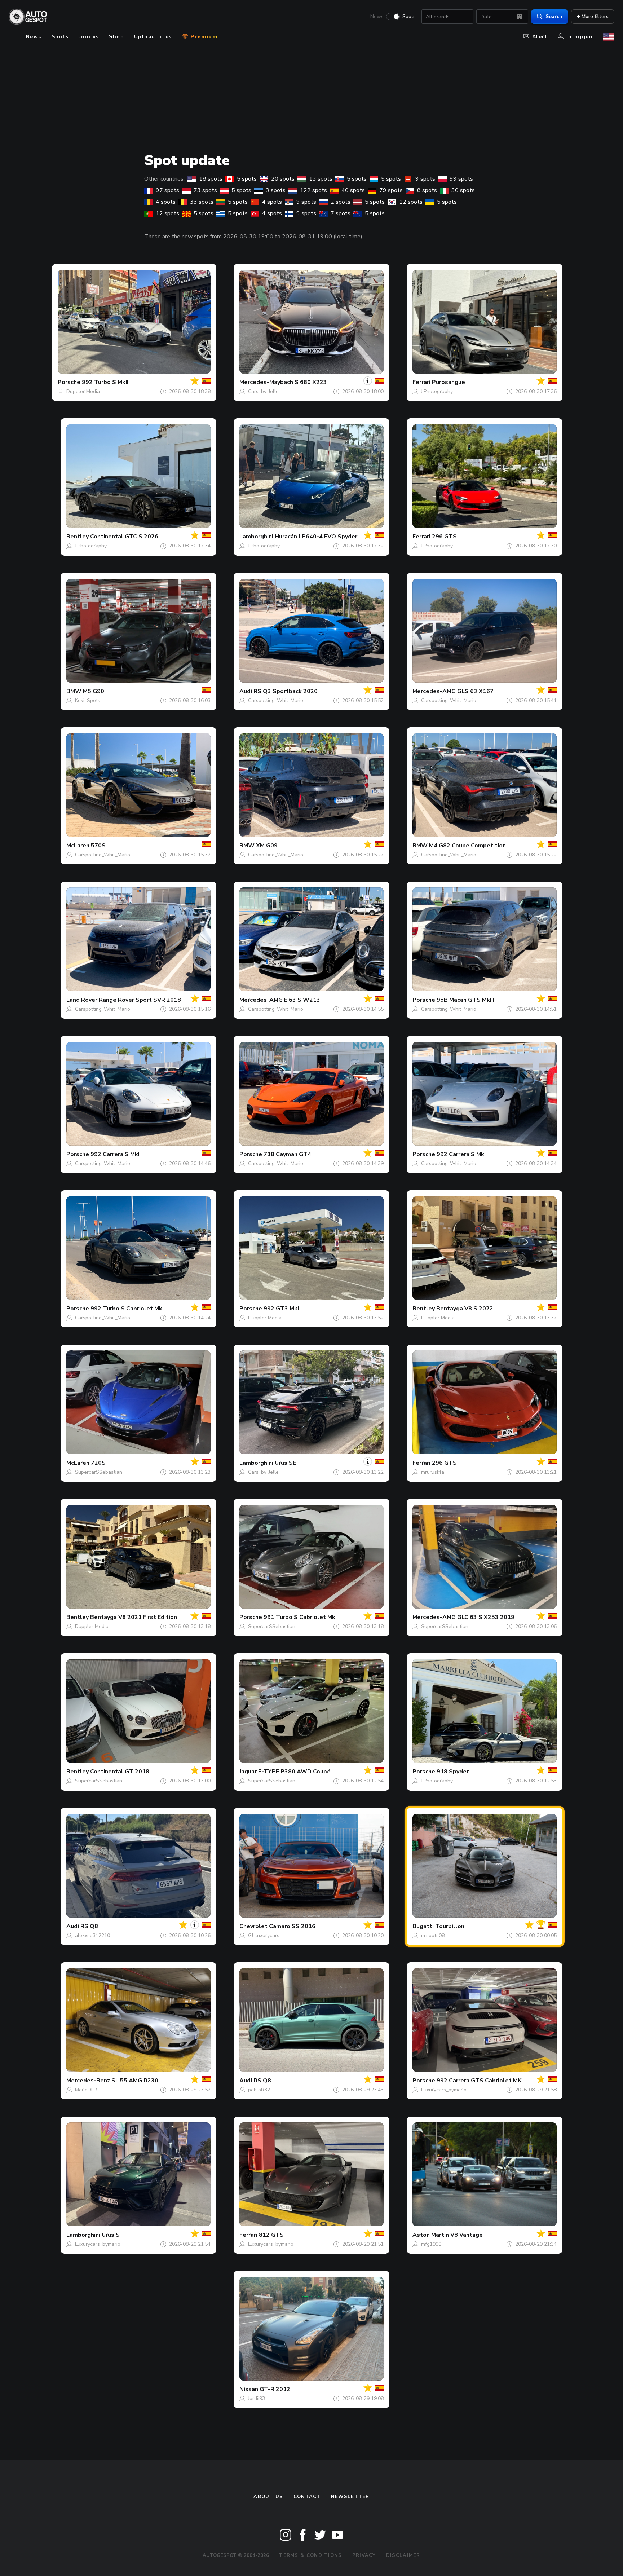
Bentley (78, 537)
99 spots (461, 179)
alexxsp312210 (92, 1935)
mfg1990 (431, 2244)
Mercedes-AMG (434, 691)
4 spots (166, 202)
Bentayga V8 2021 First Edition (134, 1617)
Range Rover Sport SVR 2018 (140, 1000)
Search (554, 16)
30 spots (463, 190)
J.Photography (437, 391)
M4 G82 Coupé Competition (467, 846)
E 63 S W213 (302, 1000)
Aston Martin (431, 2235)
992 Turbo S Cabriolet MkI (127, 1309)
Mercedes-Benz (88, 2081)
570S (98, 846)
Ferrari (421, 382)
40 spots (353, 190)
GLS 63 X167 (475, 691)
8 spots (427, 190)
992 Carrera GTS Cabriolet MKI (480, 2081)
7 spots (341, 213)
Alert (540, 37)
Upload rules (153, 37)
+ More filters (593, 16)
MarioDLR (86, 2090)
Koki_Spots (88, 700)
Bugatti (423, 1926)
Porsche (69, 382)
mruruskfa (433, 1472)
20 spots (283, 179)
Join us (89, 37)
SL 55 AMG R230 (135, 2081)
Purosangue (449, 382)
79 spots (391, 190)
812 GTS (271, 2235)
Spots (409, 17)
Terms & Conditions (310, 2555)
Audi (246, 691)
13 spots (321, 179)
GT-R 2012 (275, 2389)
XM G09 (267, 846)
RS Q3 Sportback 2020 (286, 691)
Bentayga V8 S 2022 (465, 1309)
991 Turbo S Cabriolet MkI (300, 1617)
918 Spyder (453, 1772)
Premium (203, 37)
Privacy (364, 2555)
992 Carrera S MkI (115, 1154)
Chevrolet (253, 1926)
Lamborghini (256, 537)
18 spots (211, 179)
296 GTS (444, 537)
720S (98, 1463)
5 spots (247, 179)
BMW (74, 691)
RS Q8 (89, 1926)
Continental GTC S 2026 (124, 537)
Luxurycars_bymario (444, 2090)
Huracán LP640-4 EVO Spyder (316, 537)
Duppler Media (83, 391)
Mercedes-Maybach (266, 382)
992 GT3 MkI (281, 1309)
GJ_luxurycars (264, 1935)
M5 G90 (94, 691)
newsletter (350, 2497)
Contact (307, 2497)
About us (268, 2497)
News (377, 17)
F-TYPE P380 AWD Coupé (294, 1772)
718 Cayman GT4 (287, 1154)
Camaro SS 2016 (292, 1926)
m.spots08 (433, 1935)
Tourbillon (450, 1926)
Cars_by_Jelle (263, 391)
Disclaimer (403, 2555)
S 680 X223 (311, 382)
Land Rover (82, 1000)
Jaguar (248, 1772)
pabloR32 (259, 2090)
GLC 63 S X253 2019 (486, 1617)
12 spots (411, 202)
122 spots (313, 190)
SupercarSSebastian (99, 1472)
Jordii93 (257, 2398)
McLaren (78, 846)
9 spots (425, 179)
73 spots (205, 190)
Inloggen (580, 37)
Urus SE (285, 1463)
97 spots (167, 190)
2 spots (341, 202)
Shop (116, 37)
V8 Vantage (467, 2235)
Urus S (111, 2235)
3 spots (276, 190)
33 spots (202, 202)
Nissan (249, 2389)
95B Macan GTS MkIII (465, 1000)
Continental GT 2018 (120, 1772)
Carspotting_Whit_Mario (276, 700)
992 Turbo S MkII (105, 382)
